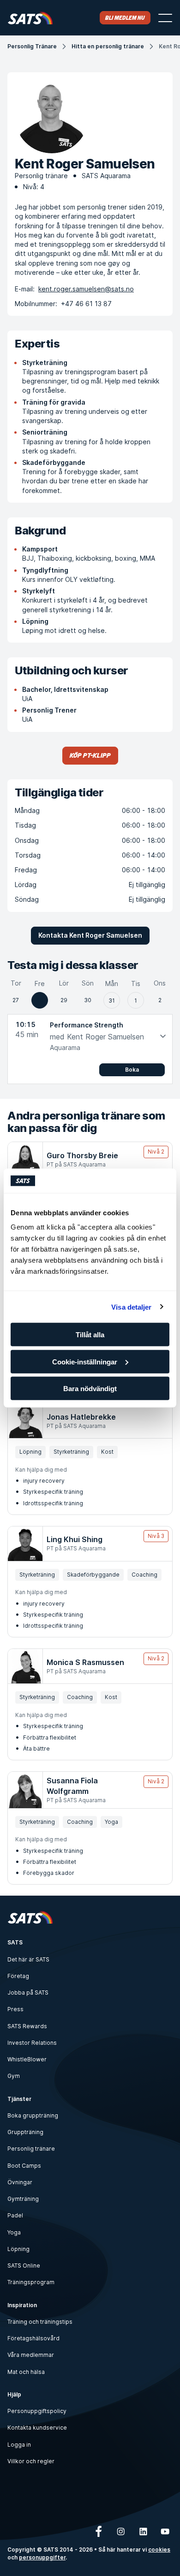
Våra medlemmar (31, 2355)
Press (15, 2009)
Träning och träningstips (40, 2322)
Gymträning (23, 2199)
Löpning (18, 2249)
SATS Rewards (27, 2026)
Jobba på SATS (28, 1993)
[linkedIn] (143, 2531)
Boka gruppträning (33, 2115)
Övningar (20, 2182)
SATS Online (24, 2266)
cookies (159, 2550)
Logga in (19, 2445)
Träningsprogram (31, 2282)
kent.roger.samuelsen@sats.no (86, 289)
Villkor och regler (31, 2461)
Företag (18, 1976)
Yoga (14, 2232)
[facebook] (99, 2531)
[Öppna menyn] (165, 18)
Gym (14, 2076)
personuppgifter (42, 2558)
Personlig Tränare (32, 46)
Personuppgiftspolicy (37, 2411)
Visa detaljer (131, 1307)
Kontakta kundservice (37, 2428)
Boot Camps (24, 2166)
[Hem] (30, 18)
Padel (15, 2215)
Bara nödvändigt (90, 1389)
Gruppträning (25, 2132)
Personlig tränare (31, 2149)
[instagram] (121, 2531)
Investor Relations (32, 2043)
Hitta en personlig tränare (108, 46)
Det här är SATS (28, 1959)
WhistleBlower (27, 2059)
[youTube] (165, 2531)
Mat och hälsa (26, 2372)
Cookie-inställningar (85, 1361)
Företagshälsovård (33, 2338)
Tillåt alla (90, 1335)
